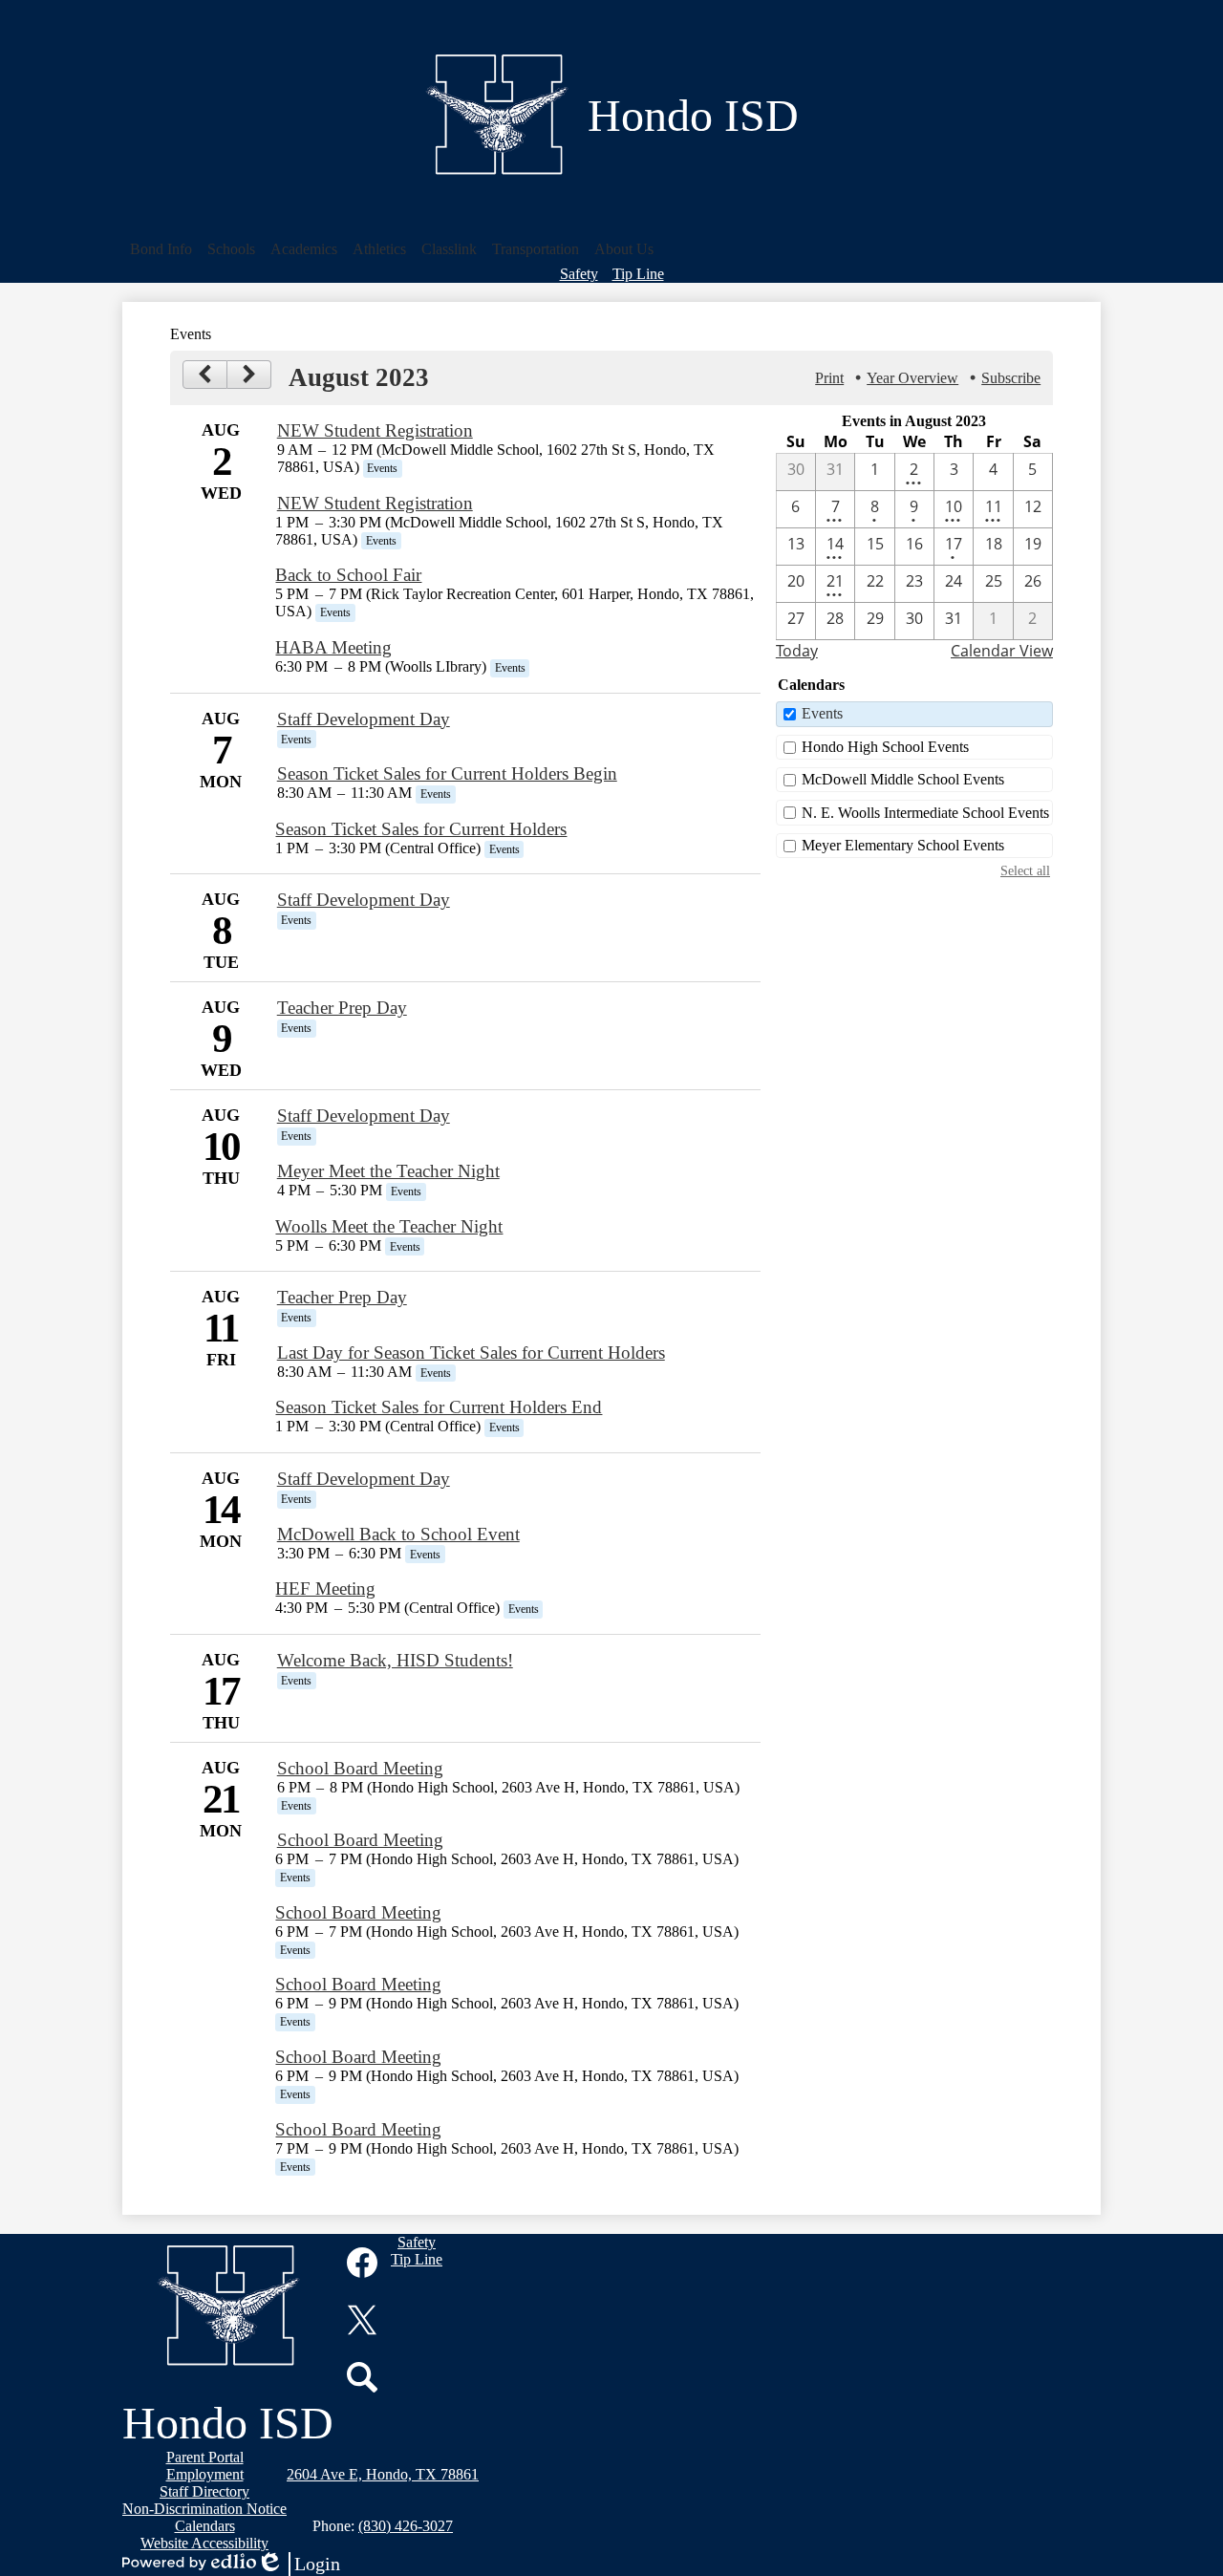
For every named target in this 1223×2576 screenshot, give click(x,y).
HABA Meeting (333, 647)
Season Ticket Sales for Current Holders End (439, 1407)
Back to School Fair (348, 575)
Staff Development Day (364, 719)
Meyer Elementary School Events (903, 845)
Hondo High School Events (885, 747)
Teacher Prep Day (342, 1008)
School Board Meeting (360, 1768)
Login (298, 2565)
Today (797, 651)
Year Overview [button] (912, 378)
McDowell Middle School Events (903, 779)
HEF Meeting (325, 1589)
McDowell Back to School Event (398, 1534)
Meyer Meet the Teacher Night (388, 1171)
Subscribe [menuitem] (1011, 378)
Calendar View (1002, 651)
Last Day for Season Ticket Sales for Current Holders (471, 1352)
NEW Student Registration (375, 430)
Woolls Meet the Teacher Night (389, 1226)
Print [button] (829, 378)
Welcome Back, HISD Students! (395, 1660)
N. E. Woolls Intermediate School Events (925, 813)
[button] (161, 249)
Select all (1025, 870)
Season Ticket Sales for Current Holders (421, 829)
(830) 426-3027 (406, 2526)
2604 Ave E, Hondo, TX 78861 (383, 2474)
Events (822, 713)
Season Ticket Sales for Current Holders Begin (447, 773)
